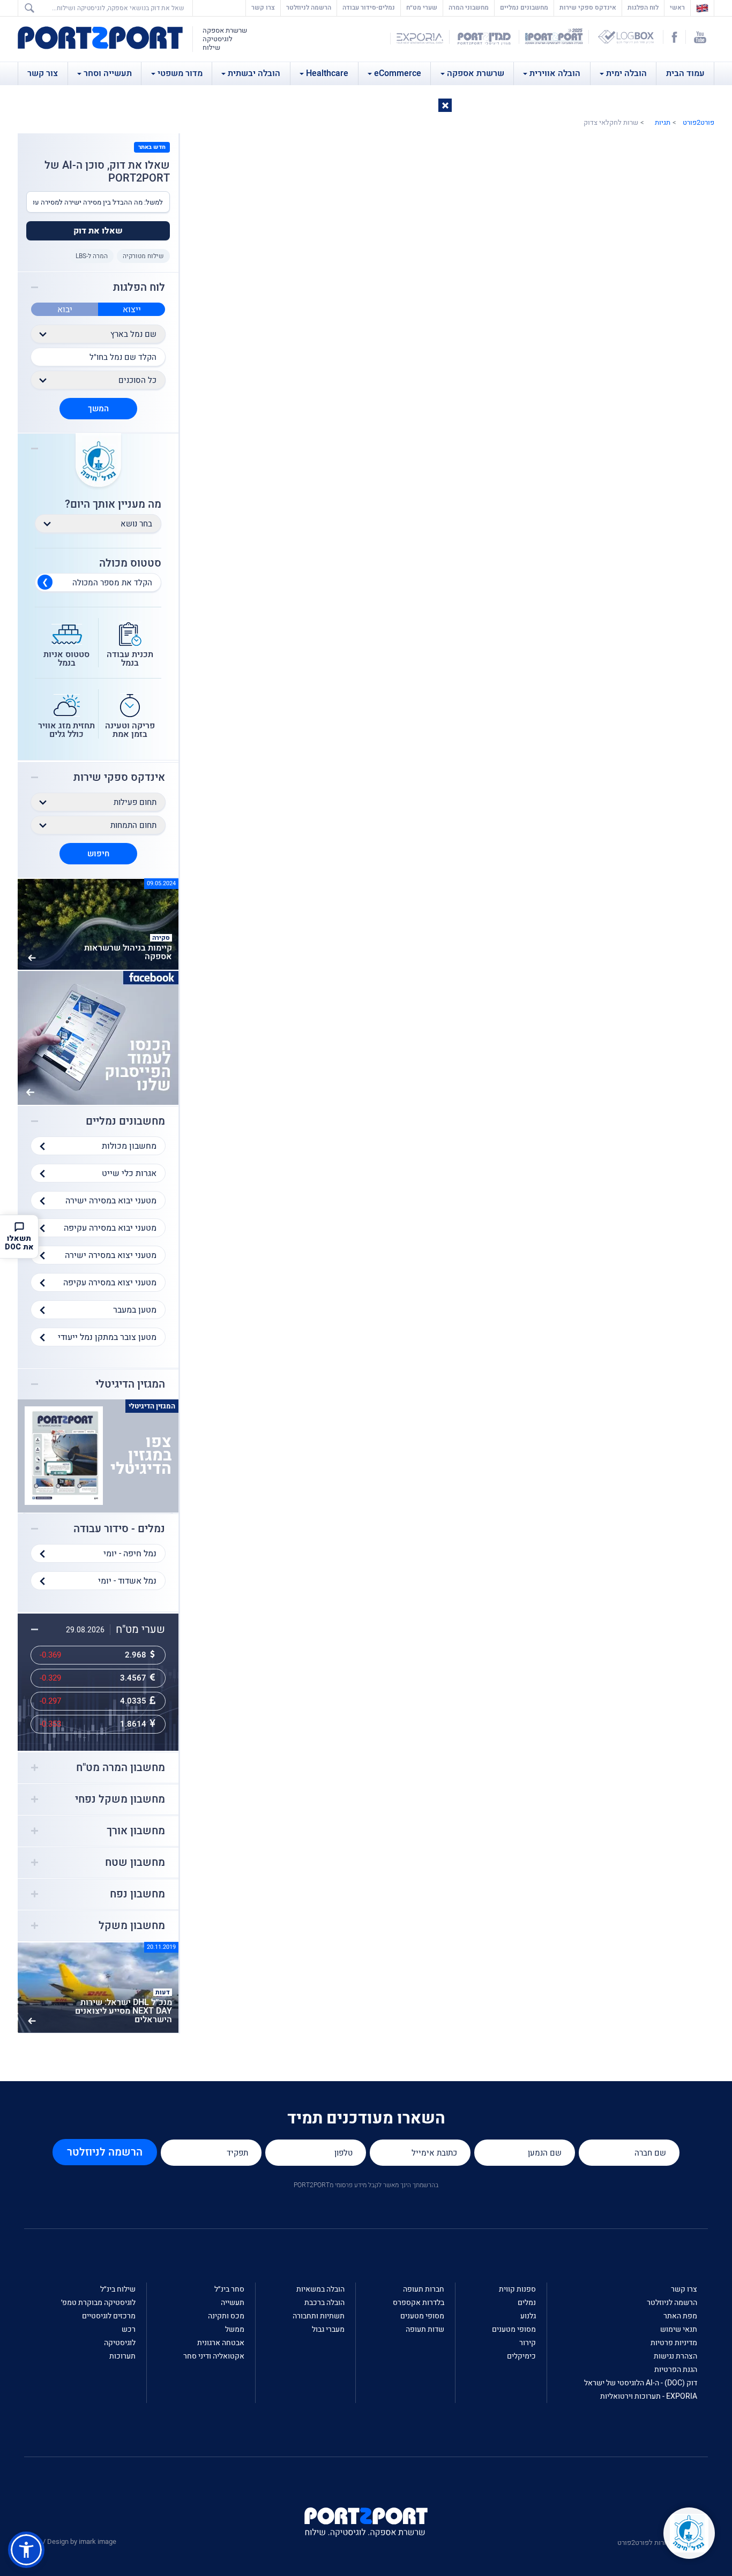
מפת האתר (680, 2316)
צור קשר (43, 73)
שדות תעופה (425, 2329)
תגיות (663, 122)
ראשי (675, 7)
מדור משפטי (180, 73)
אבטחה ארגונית (221, 2343)
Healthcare (327, 73)
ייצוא (132, 310)
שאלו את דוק (98, 231)
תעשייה (233, 2303)
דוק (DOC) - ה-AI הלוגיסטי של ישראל (641, 2383)
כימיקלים (521, 2356)
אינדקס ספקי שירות (588, 7)
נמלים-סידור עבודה (369, 7)
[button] (445, 105)
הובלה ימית (626, 73)
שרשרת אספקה (476, 73)
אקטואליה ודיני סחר (214, 2356)
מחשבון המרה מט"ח (121, 1768)
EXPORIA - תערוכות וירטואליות (649, 2396)
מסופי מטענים (514, 2329)
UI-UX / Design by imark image (70, 2541)
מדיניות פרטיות (674, 2343)
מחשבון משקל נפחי (120, 1799)
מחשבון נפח (137, 1894)
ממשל (235, 2329)
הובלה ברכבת (324, 2303)
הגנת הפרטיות (676, 2370)
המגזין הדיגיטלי (130, 1384)
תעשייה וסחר (108, 73)
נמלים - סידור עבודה (119, 1529)
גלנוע (528, 2316)
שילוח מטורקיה (143, 256)
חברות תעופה (424, 2289)
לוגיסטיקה (120, 2343)
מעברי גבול (328, 2329)
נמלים (527, 2303)
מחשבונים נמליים (524, 7)
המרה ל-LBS (92, 256)
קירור (528, 2343)
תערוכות (122, 2356)
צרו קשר (263, 7)
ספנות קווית (517, 2289)
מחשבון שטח (135, 1863)
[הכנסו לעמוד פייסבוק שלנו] (98, 1037)
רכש (129, 2329)
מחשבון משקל (132, 1926)
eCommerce (398, 73)
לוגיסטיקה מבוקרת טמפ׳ (98, 2303)
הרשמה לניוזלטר (309, 7)
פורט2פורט (699, 122)
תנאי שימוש (679, 2329)
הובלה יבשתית (254, 73)
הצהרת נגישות (675, 2356)
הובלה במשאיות (320, 2289)
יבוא (65, 310)
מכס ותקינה (226, 2316)
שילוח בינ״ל (118, 2289)
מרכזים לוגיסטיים (109, 2316)
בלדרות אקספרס (419, 2303)
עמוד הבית (685, 73)
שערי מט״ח (422, 7)
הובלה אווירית (555, 73)
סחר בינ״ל (229, 2289)
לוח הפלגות (643, 7)
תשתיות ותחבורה (319, 2316)
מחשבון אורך (136, 1831)
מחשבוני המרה (469, 7)
